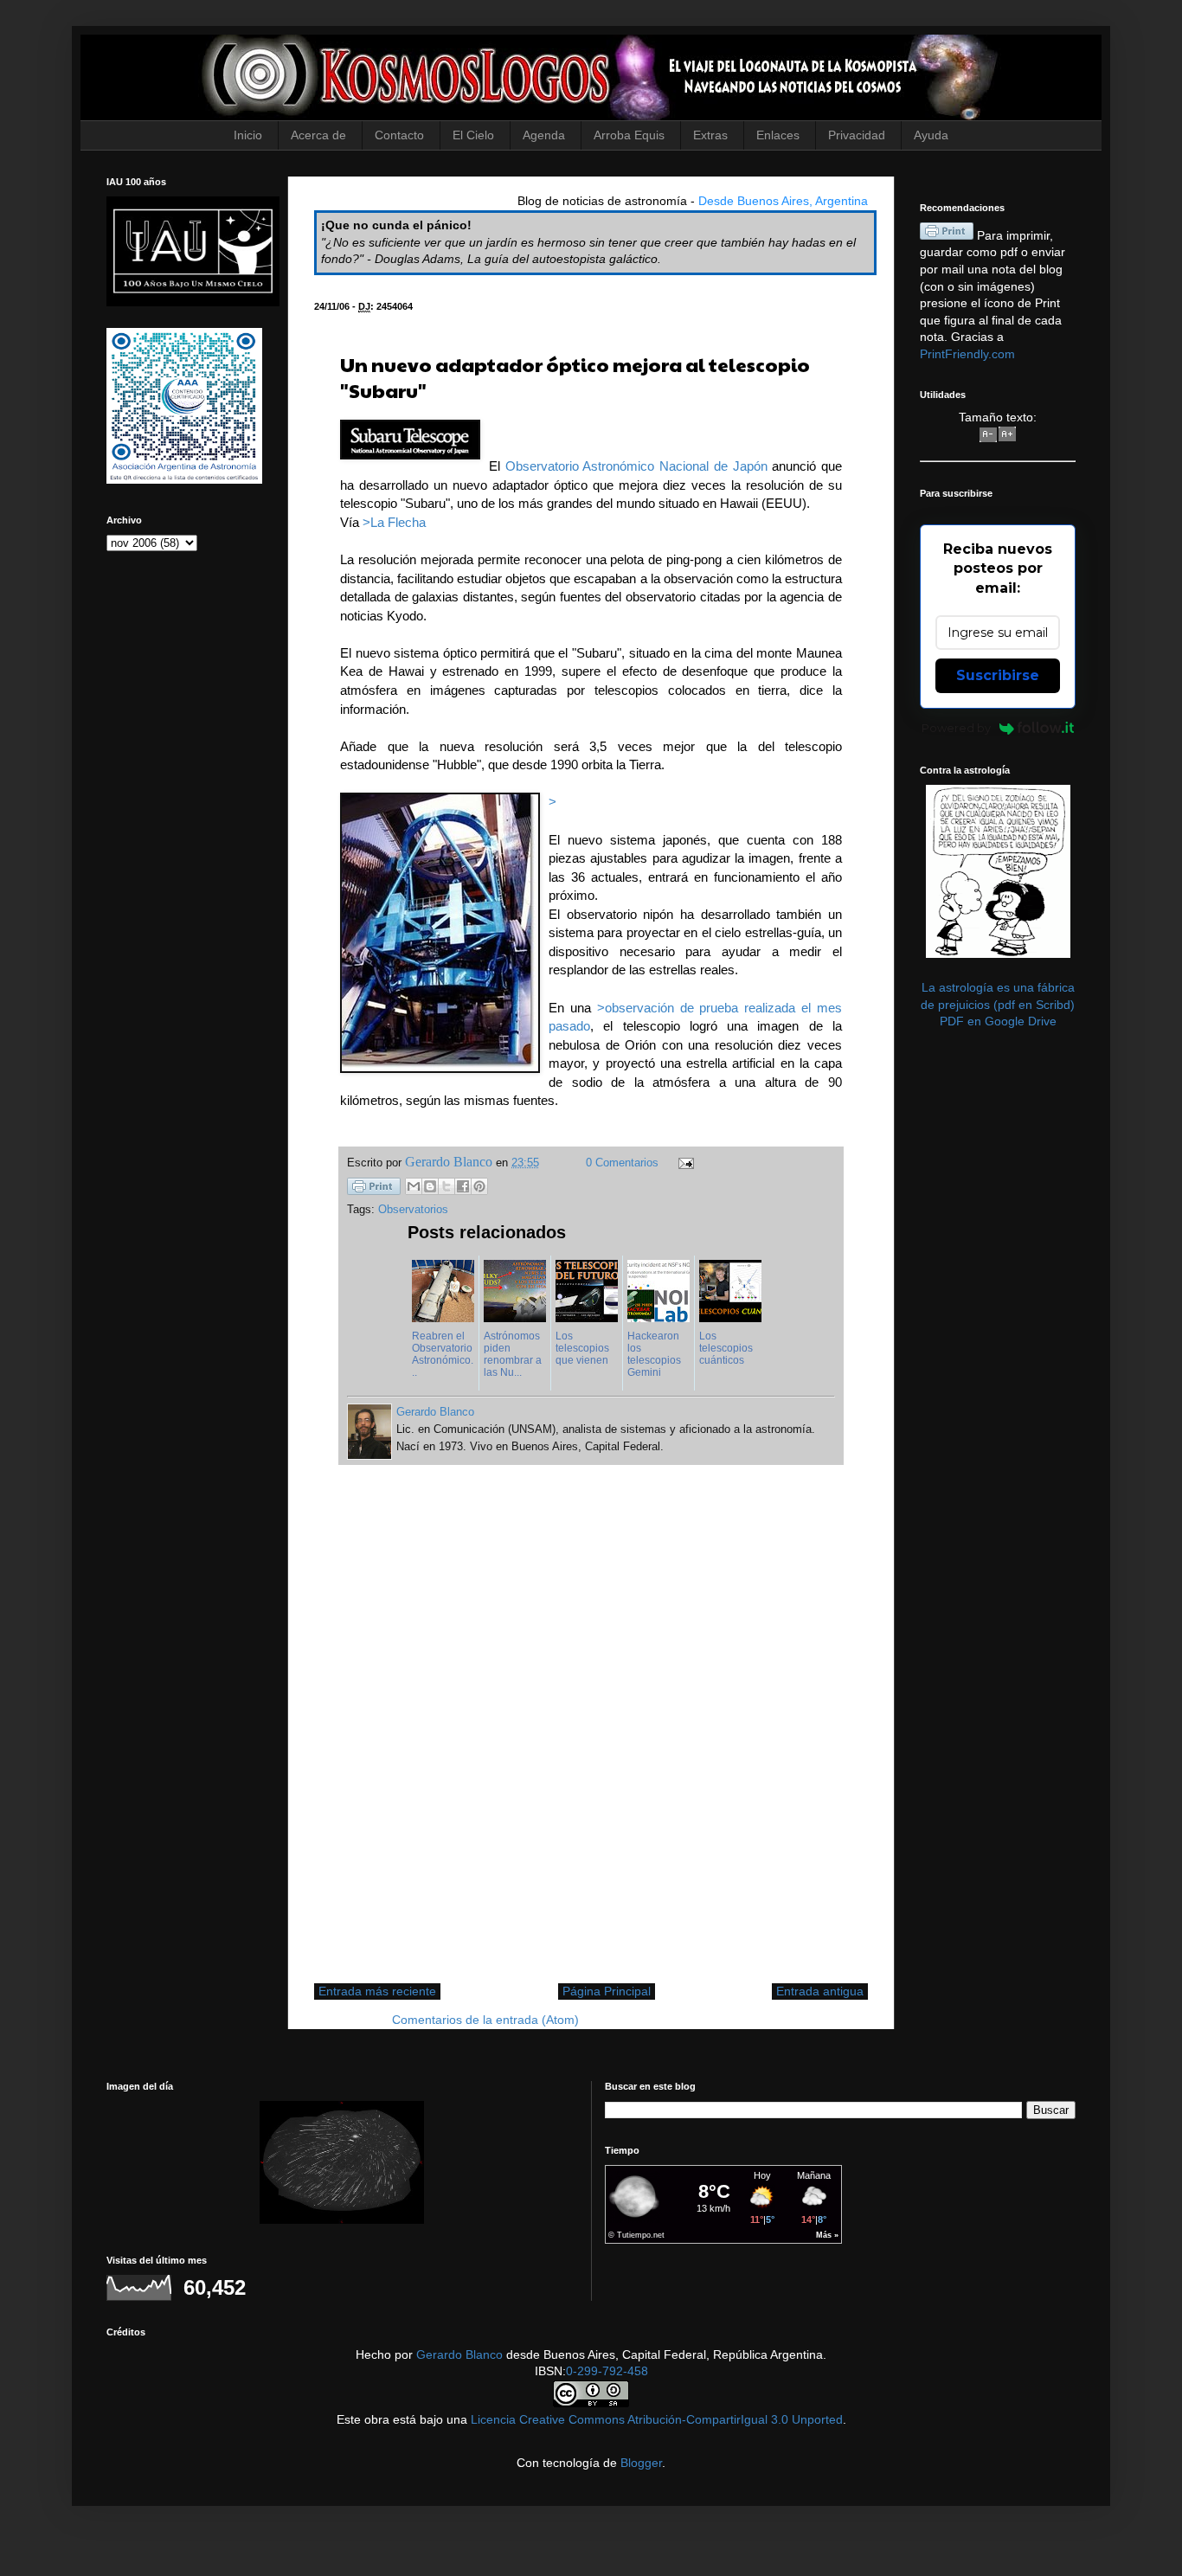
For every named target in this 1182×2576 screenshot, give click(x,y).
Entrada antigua (820, 1991)
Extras (710, 135)
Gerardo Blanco (459, 2354)
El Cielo (473, 135)
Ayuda (931, 135)
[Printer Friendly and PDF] (374, 1189)
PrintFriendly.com (967, 354)
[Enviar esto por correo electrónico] (414, 1186)
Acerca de (318, 135)
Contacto (399, 135)
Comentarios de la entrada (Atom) (485, 2020)
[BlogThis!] (430, 1186)
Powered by (956, 728)
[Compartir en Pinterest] (479, 1186)
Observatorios (413, 1210)
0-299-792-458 (607, 2371)
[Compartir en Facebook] (463, 1186)
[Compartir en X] (446, 1186)
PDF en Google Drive (998, 1021)
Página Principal (607, 1991)
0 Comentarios (622, 1163)
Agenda (544, 135)
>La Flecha (394, 522)
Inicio (248, 135)
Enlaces (778, 135)
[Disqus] (591, 1733)
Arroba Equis (629, 135)
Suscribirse (998, 675)
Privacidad (857, 135)
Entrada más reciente (377, 1991)
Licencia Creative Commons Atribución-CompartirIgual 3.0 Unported (657, 2419)
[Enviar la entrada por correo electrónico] (684, 1163)
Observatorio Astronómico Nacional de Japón (636, 466)
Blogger (641, 2463)
